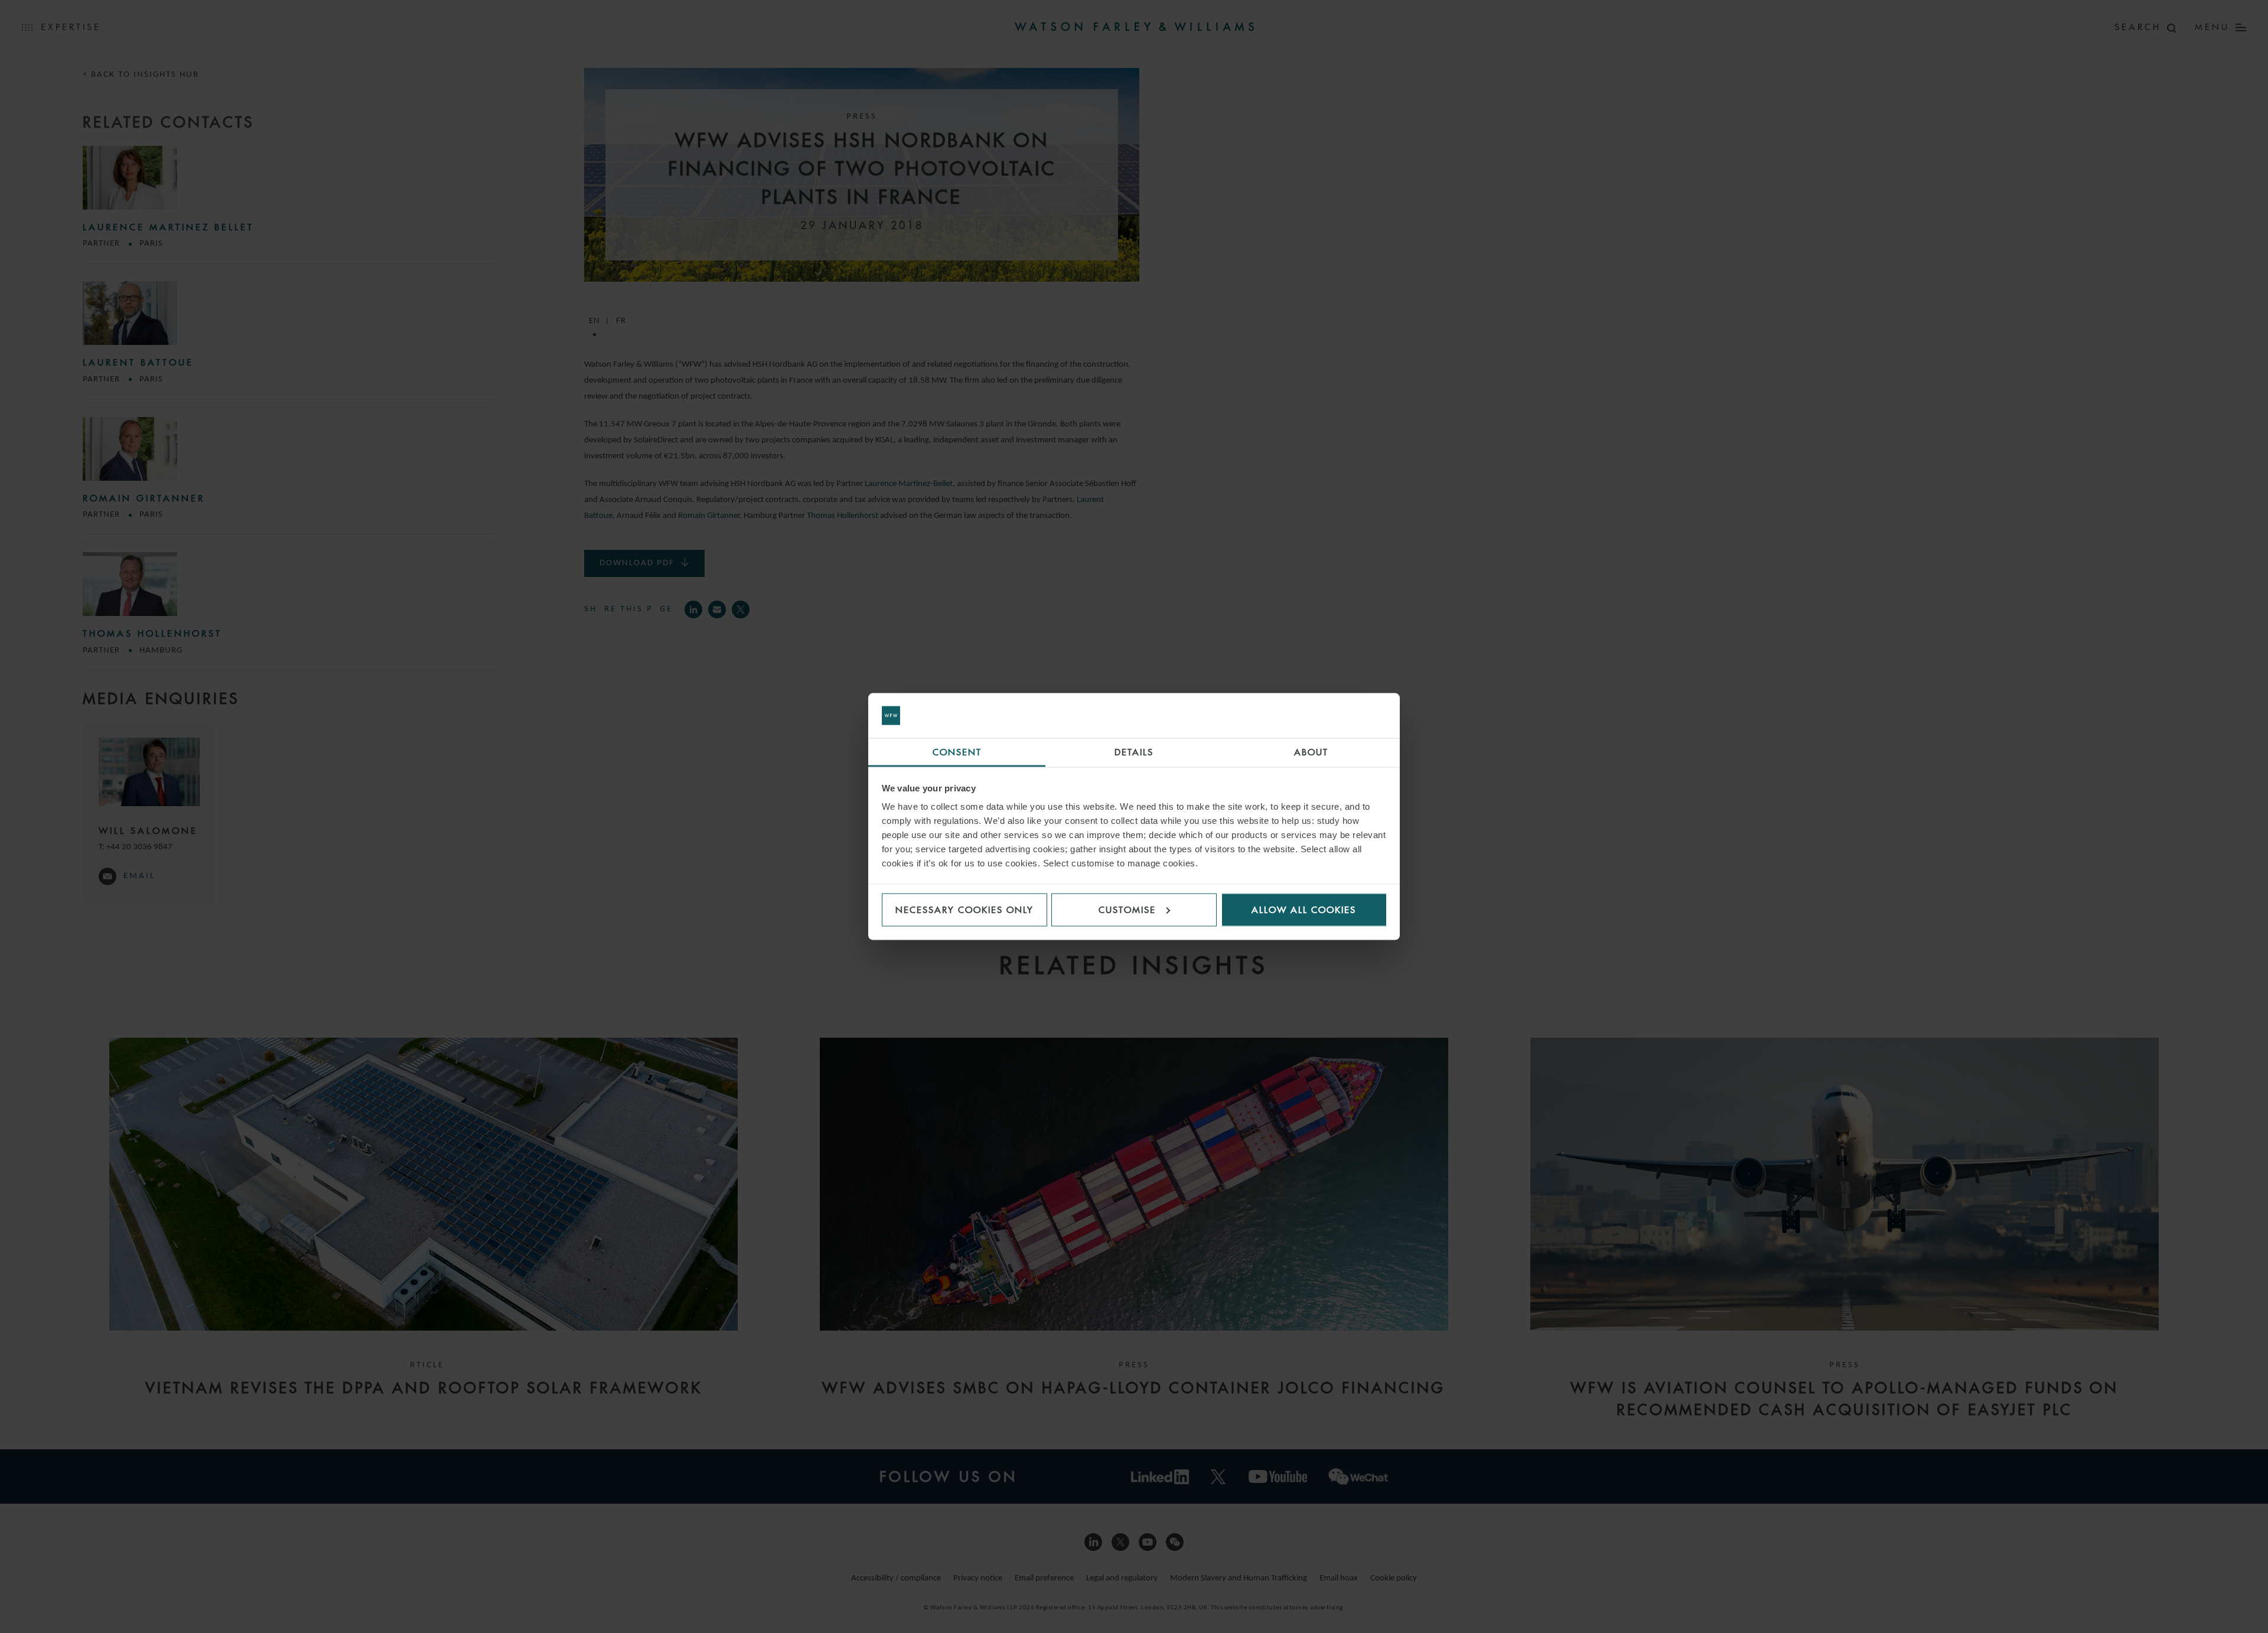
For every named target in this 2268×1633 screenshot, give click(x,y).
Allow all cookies (1304, 909)
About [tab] (1311, 752)
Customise (1127, 909)
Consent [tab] (957, 752)
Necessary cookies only (964, 909)
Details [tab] (1134, 752)
